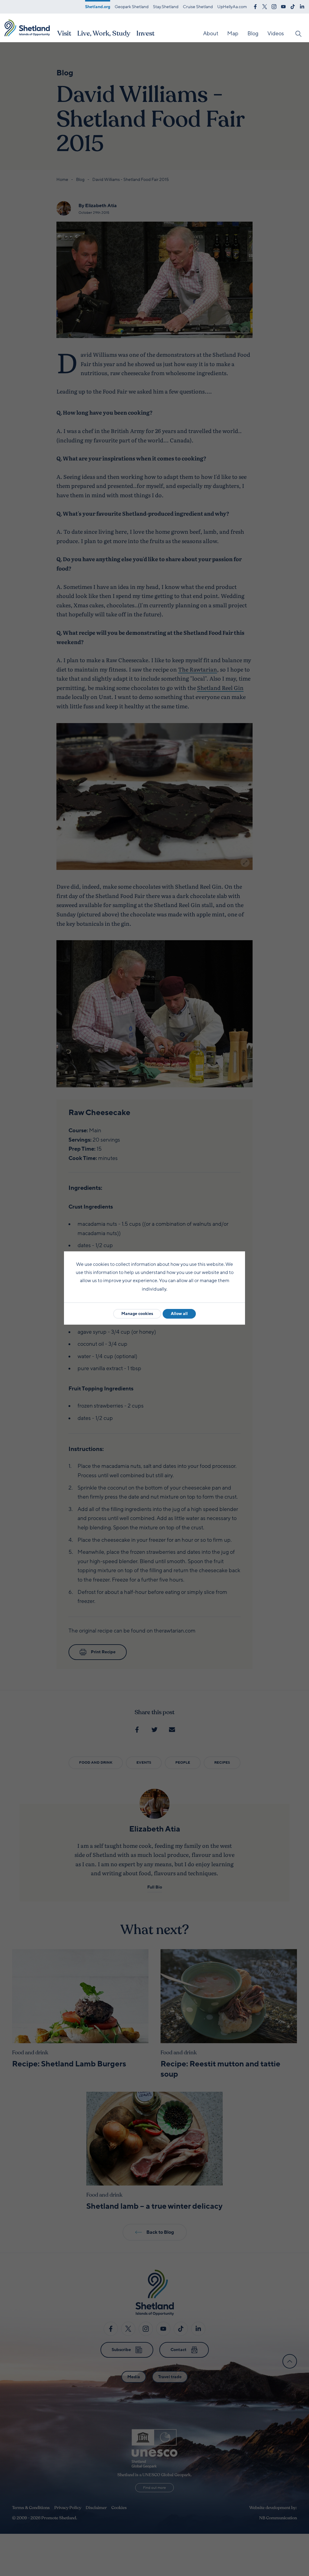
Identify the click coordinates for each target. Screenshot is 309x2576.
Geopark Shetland (132, 7)
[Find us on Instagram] (274, 6)
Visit (64, 33)
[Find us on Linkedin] (302, 6)
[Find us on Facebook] (255, 6)
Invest (145, 33)
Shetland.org (98, 7)
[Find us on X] (265, 6)
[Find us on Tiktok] (293, 6)
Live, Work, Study (104, 33)
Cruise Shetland (198, 7)
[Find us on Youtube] (283, 6)
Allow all (179, 1314)
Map (233, 33)
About (211, 33)
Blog (253, 33)
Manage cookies (137, 1314)
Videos (276, 33)
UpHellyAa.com (232, 7)
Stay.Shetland (166, 7)
